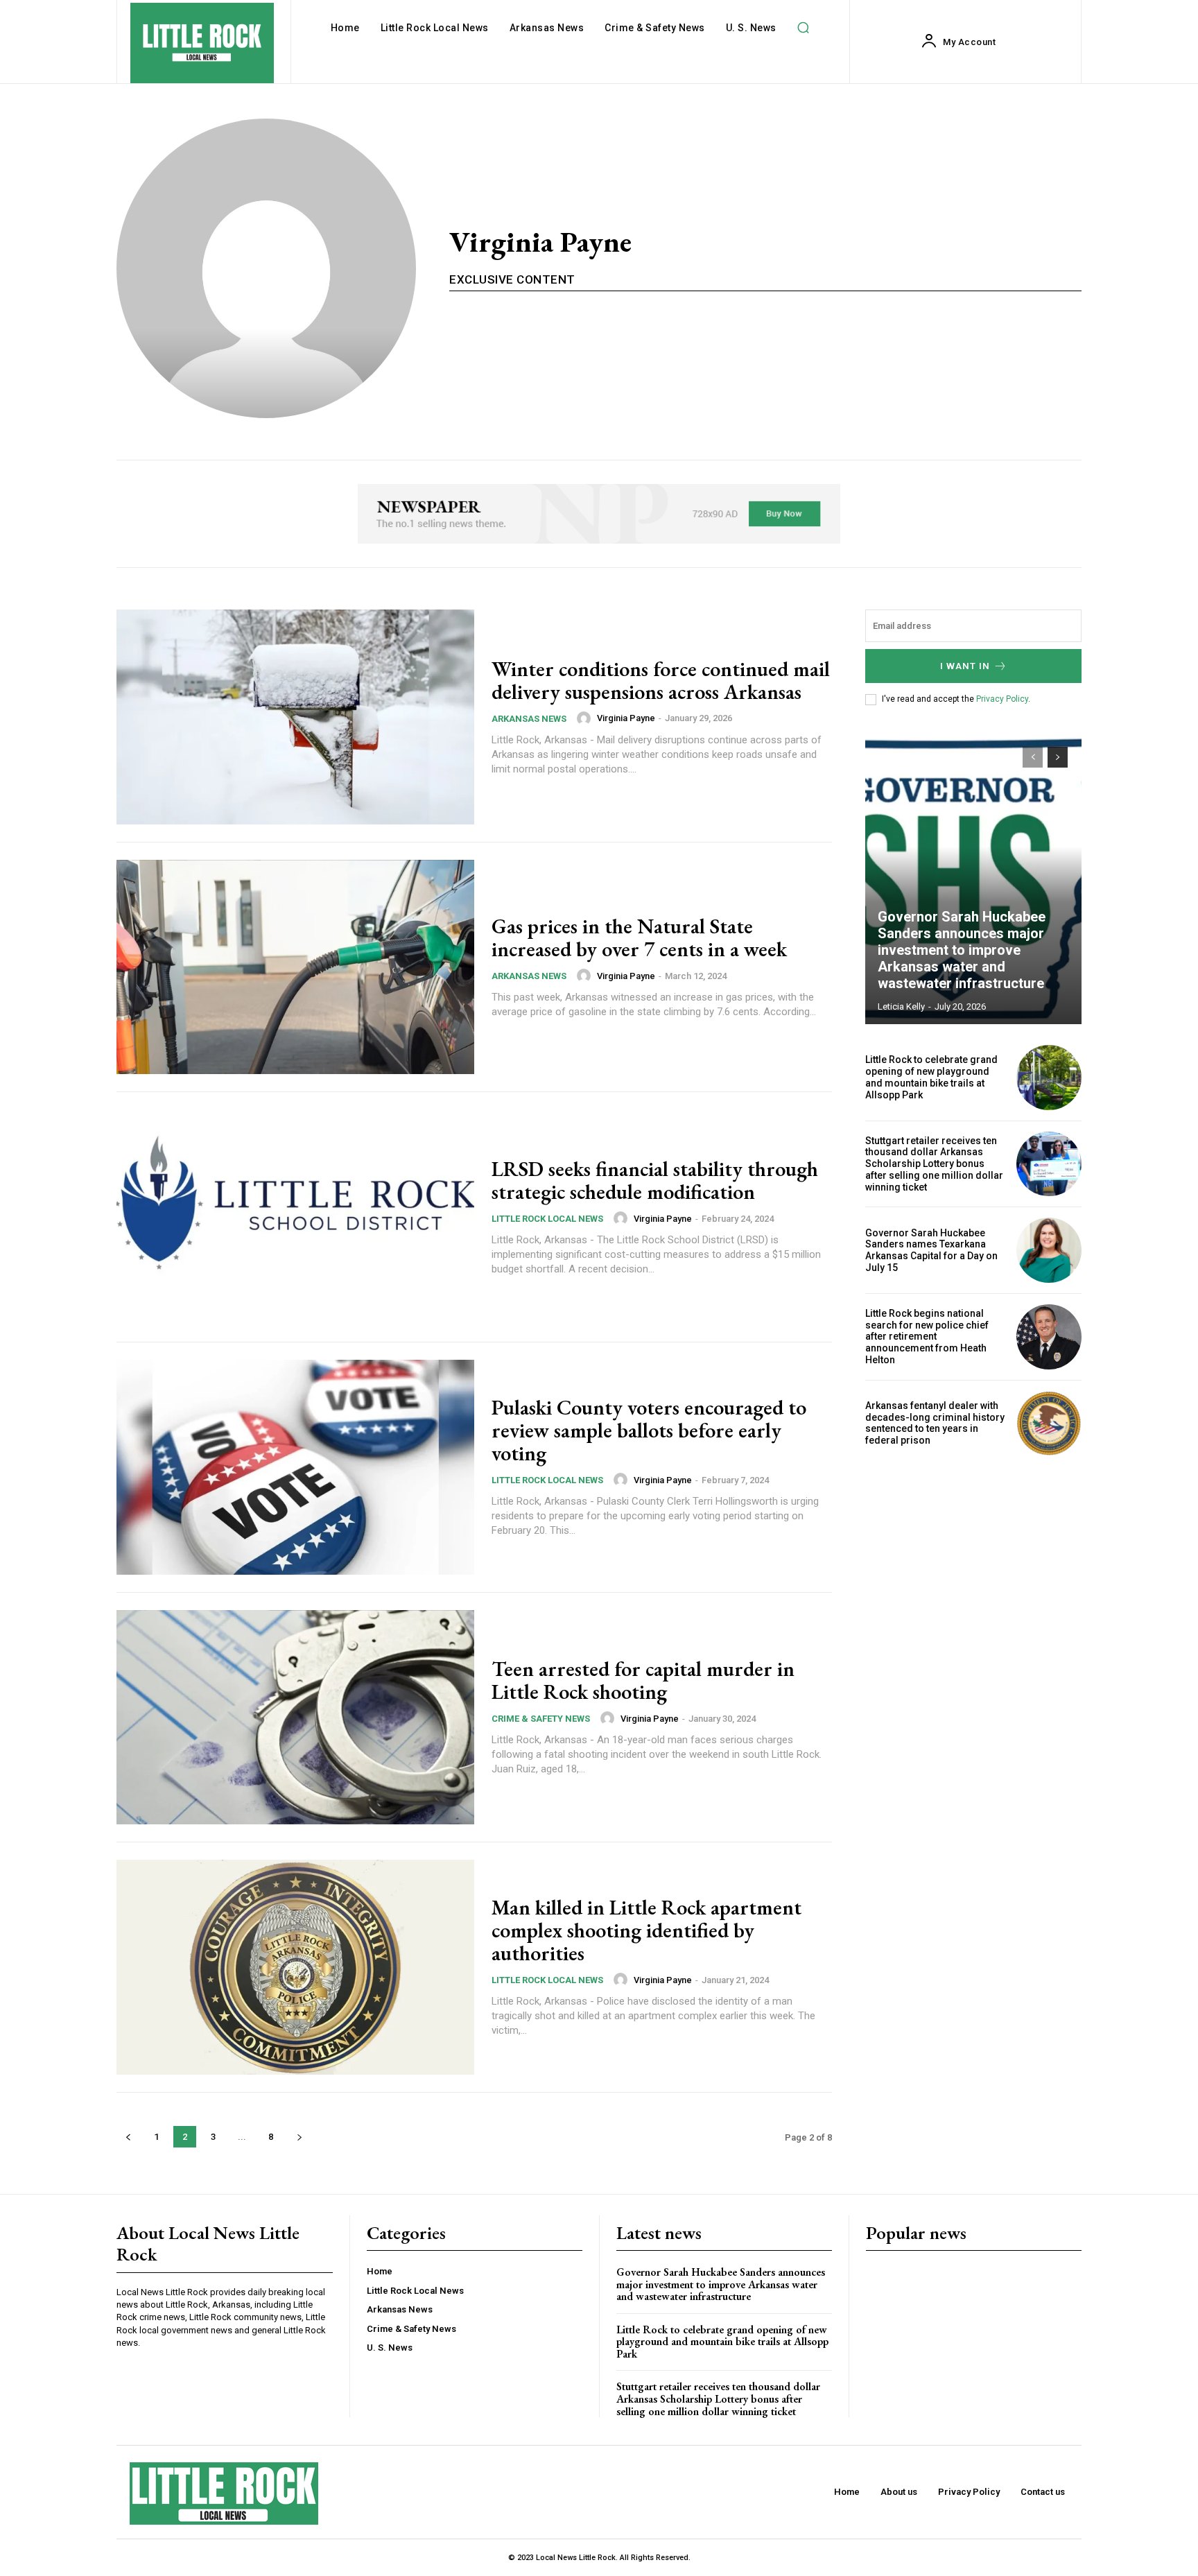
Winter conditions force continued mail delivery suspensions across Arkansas (661, 680)
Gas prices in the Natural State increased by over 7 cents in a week (639, 937)
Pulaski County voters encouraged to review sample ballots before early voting (649, 1430)
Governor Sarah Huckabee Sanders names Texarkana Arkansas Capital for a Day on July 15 (931, 1250)
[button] (804, 28)
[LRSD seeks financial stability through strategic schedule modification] (295, 1217)
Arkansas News (529, 719)
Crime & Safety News (541, 1719)
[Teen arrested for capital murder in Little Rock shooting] (295, 1718)
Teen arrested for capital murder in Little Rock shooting (643, 1680)
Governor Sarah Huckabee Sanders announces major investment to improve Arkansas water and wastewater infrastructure (962, 950)
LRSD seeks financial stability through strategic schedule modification (655, 1180)
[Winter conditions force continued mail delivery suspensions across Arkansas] (295, 717)
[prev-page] (128, 2137)
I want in (965, 666)
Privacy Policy (1002, 699)
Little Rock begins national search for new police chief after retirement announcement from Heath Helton (927, 1337)
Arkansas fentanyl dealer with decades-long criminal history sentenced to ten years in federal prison (935, 1423)
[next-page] (299, 2137)
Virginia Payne (626, 718)
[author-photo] (586, 718)
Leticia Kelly (901, 1006)
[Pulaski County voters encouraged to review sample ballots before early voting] (295, 1467)
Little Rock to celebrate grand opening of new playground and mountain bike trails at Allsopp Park (931, 1077)
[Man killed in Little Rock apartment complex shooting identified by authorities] (295, 1967)
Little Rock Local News (547, 1219)
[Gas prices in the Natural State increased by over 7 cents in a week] (295, 967)
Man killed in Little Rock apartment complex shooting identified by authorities (646, 1930)
